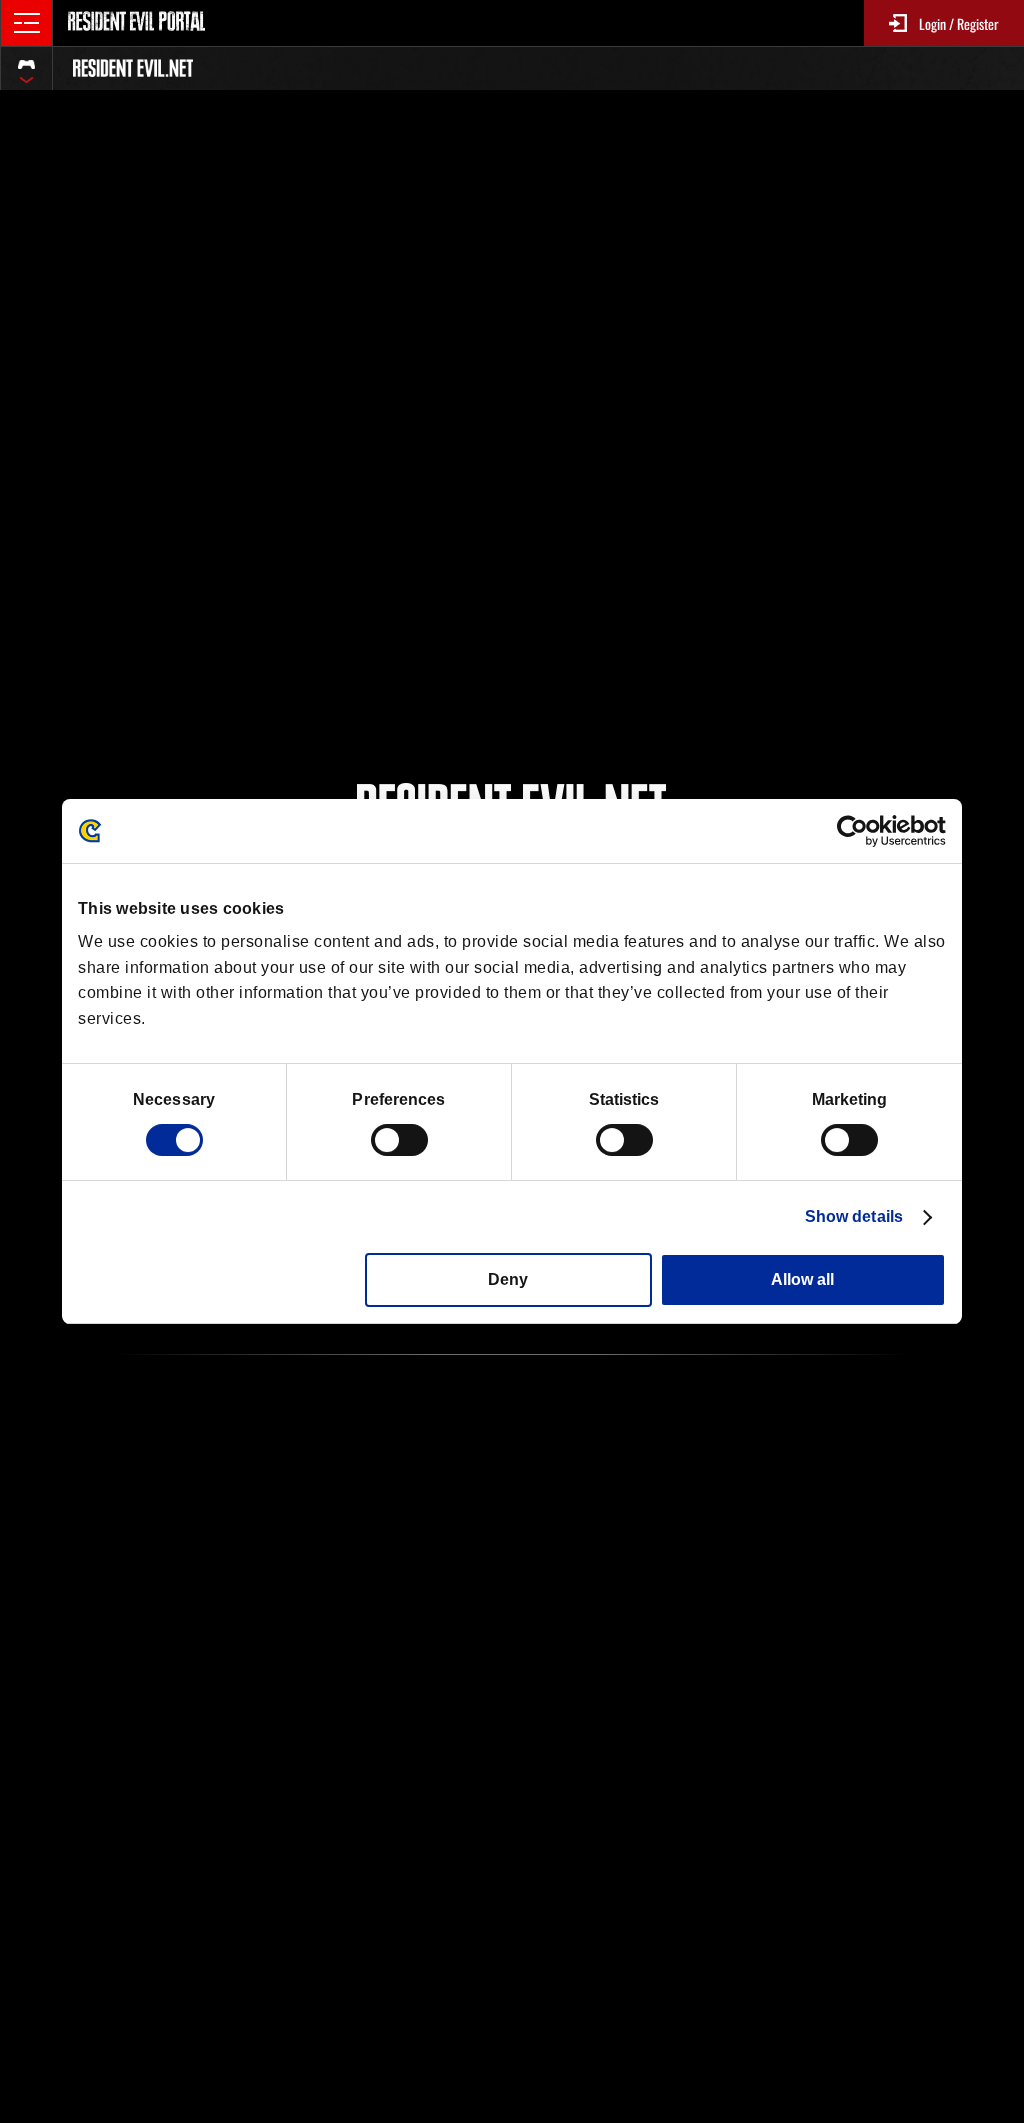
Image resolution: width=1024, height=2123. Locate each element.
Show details (854, 1216)
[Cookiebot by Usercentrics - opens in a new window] (858, 831)
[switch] (399, 1140)
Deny (508, 1279)
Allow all (802, 1279)
